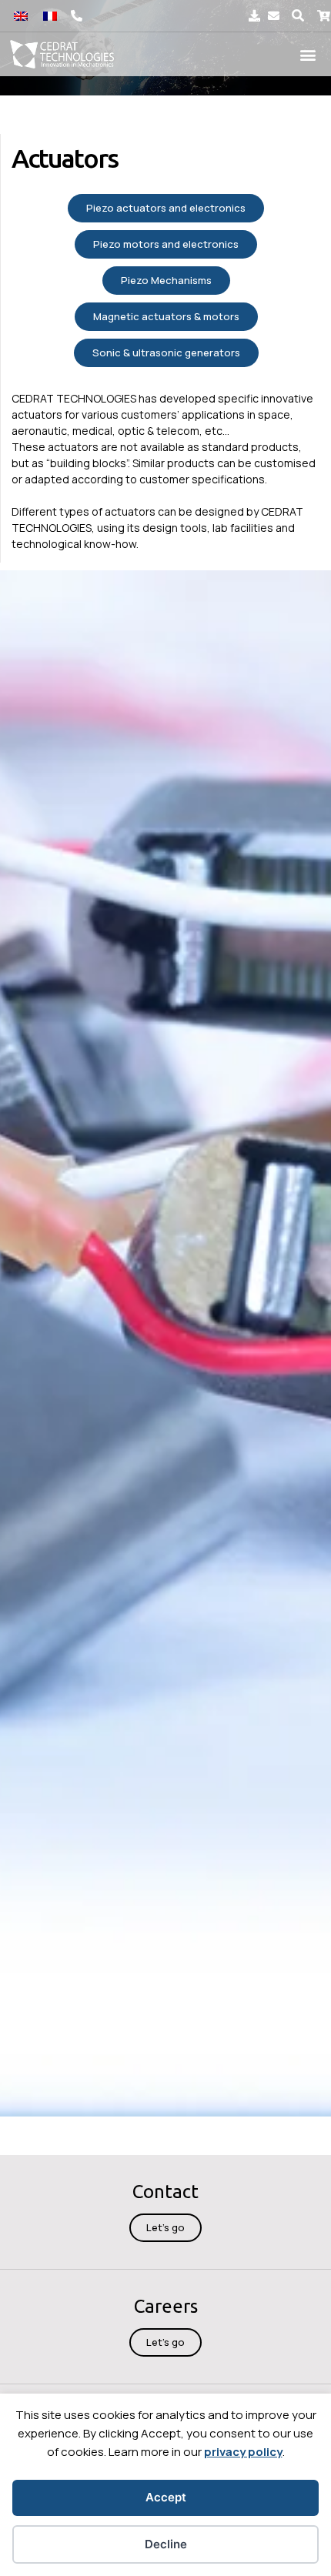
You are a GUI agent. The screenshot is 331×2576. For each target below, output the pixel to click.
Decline (166, 2544)
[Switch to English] (21, 16)
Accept (166, 2497)
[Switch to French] (50, 16)
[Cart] (324, 16)
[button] (298, 16)
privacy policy (243, 2452)
